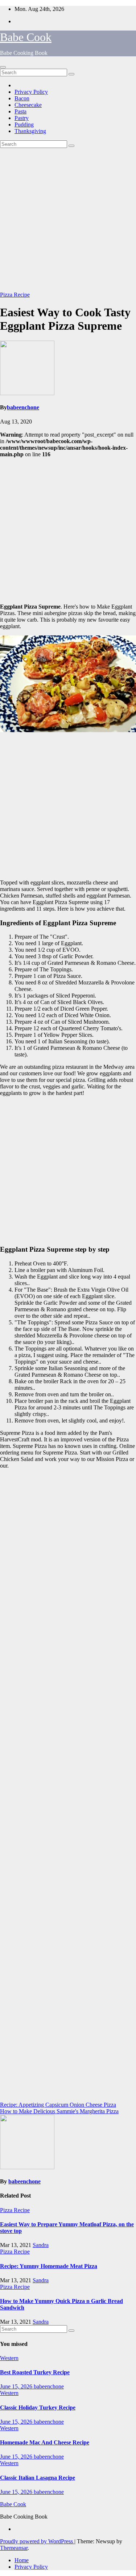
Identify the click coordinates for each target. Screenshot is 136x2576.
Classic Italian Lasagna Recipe (38, 2478)
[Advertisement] (68, 220)
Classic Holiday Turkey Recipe (38, 2408)
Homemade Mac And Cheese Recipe (45, 2442)
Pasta (20, 111)
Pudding (24, 125)
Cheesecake (28, 105)
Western (9, 2358)
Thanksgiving (30, 131)
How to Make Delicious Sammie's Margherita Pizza (59, 2111)
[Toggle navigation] (3, 67)
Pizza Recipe (15, 295)
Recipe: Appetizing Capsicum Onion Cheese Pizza (58, 2105)
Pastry (22, 118)
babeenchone (23, 407)
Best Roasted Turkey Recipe (35, 2372)
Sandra (41, 2245)
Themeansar (14, 2548)
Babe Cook (26, 37)
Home (22, 2560)
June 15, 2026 (17, 2386)
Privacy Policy (31, 92)
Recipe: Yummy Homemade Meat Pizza (49, 2266)
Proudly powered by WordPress (37, 2541)
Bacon (22, 98)
